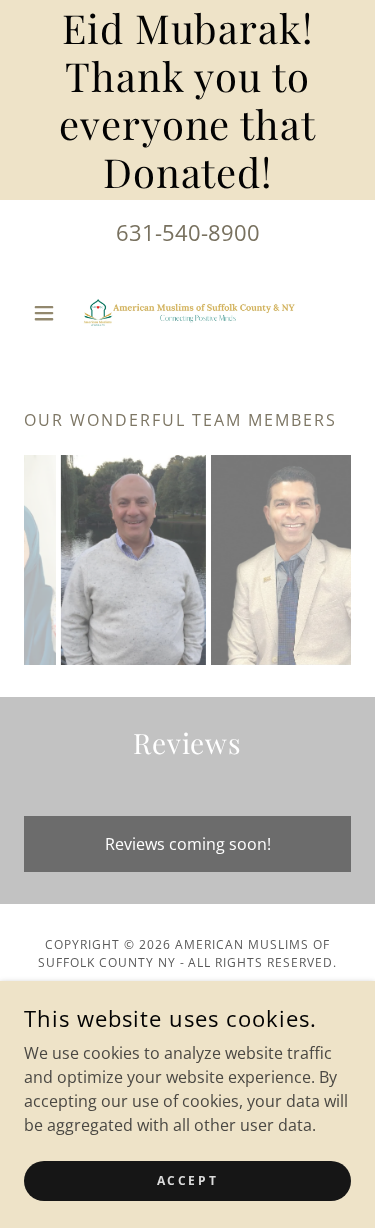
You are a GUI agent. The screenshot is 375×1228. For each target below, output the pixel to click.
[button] (48, 313)
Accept (187, 1180)
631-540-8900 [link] (188, 232)
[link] (188, 313)
